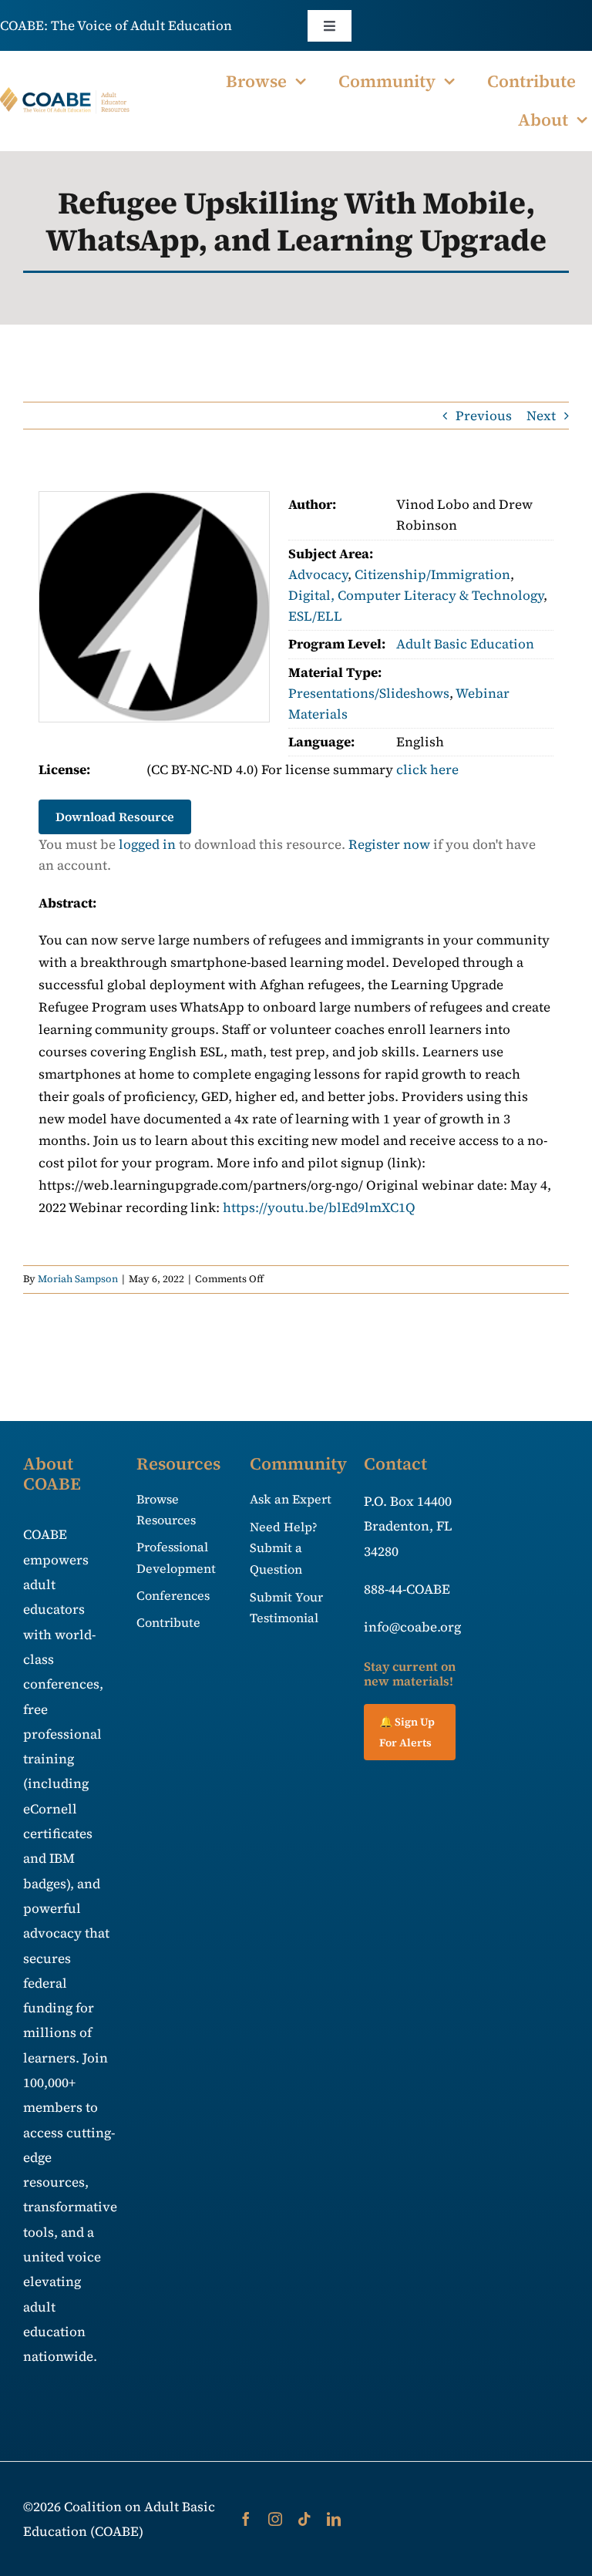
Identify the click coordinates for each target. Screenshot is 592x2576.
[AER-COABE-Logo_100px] (65, 93)
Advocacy (318, 574)
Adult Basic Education (465, 644)
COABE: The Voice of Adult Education (116, 25)
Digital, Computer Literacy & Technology (416, 595)
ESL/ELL (315, 616)
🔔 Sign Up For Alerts (407, 1732)
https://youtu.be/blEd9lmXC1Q (319, 1207)
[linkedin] (334, 2519)
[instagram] (275, 2519)
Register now (389, 844)
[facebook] (246, 2519)
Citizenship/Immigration (432, 574)
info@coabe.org (412, 1627)
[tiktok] (304, 2519)
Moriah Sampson (78, 1279)
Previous (484, 416)
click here (427, 769)
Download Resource (115, 817)
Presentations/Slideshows (369, 693)
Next (541, 416)
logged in (147, 844)
